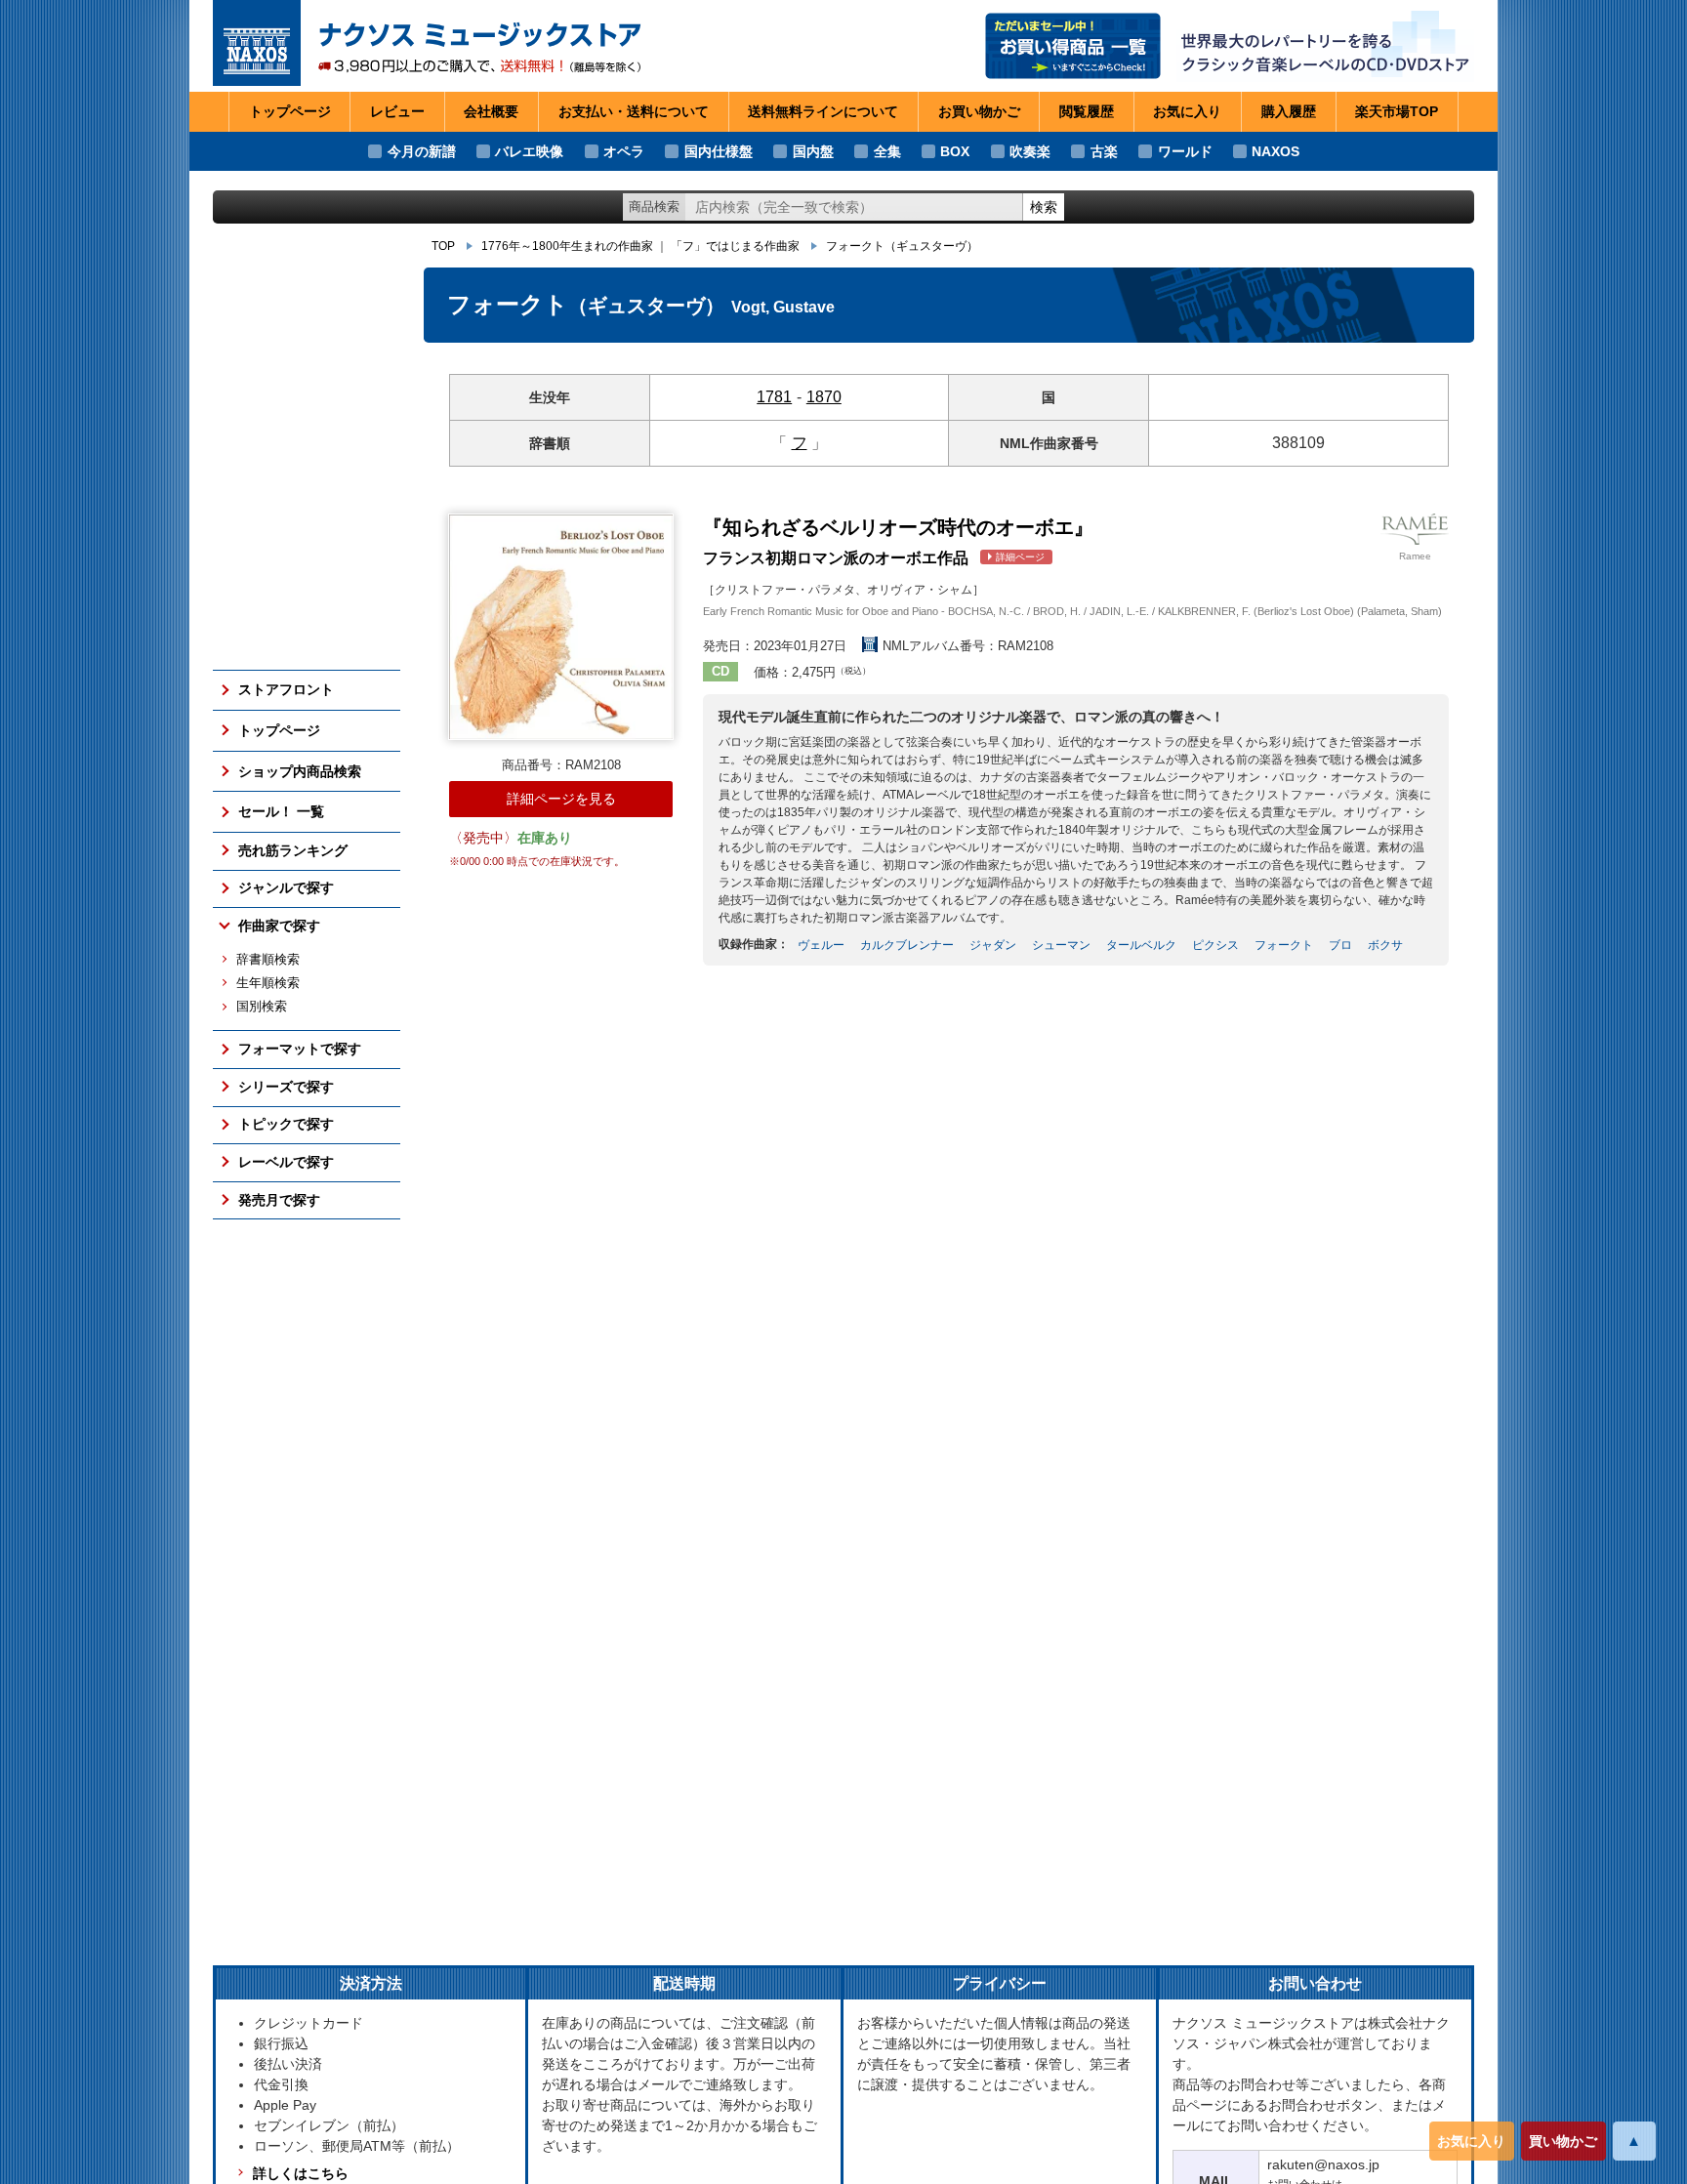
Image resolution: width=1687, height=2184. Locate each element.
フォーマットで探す (300, 1049)
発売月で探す (279, 1200)
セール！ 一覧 (281, 811)
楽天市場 (1397, 111)
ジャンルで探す (286, 887)
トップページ (290, 111)
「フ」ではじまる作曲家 (735, 246)
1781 (774, 397)
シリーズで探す (286, 1087)
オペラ (624, 151)
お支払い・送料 (634, 111)
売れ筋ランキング (293, 850)
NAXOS (1276, 151)
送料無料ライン (823, 111)
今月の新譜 (422, 151)
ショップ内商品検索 (300, 771)
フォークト (902, 246)
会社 (491, 111)
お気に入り (1471, 2141)
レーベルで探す (286, 1162)
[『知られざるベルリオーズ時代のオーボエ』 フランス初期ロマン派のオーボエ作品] (561, 626)
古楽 (1104, 151)
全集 (887, 151)
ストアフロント (286, 689)
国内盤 (813, 151)
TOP (443, 246)
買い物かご (1563, 2141)
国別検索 (262, 1007)
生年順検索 (268, 983)
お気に (1187, 111)
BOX (955, 151)
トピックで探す (286, 1124)
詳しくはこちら (301, 2173)
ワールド (1185, 151)
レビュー (397, 111)
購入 (1289, 111)
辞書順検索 (268, 960)
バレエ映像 (529, 151)
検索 (1044, 207)
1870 (824, 397)
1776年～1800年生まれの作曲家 (567, 246)
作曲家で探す (279, 926)
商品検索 (654, 206)
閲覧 (1087, 111)
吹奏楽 (1030, 151)
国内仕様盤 (719, 151)
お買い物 (979, 111)
